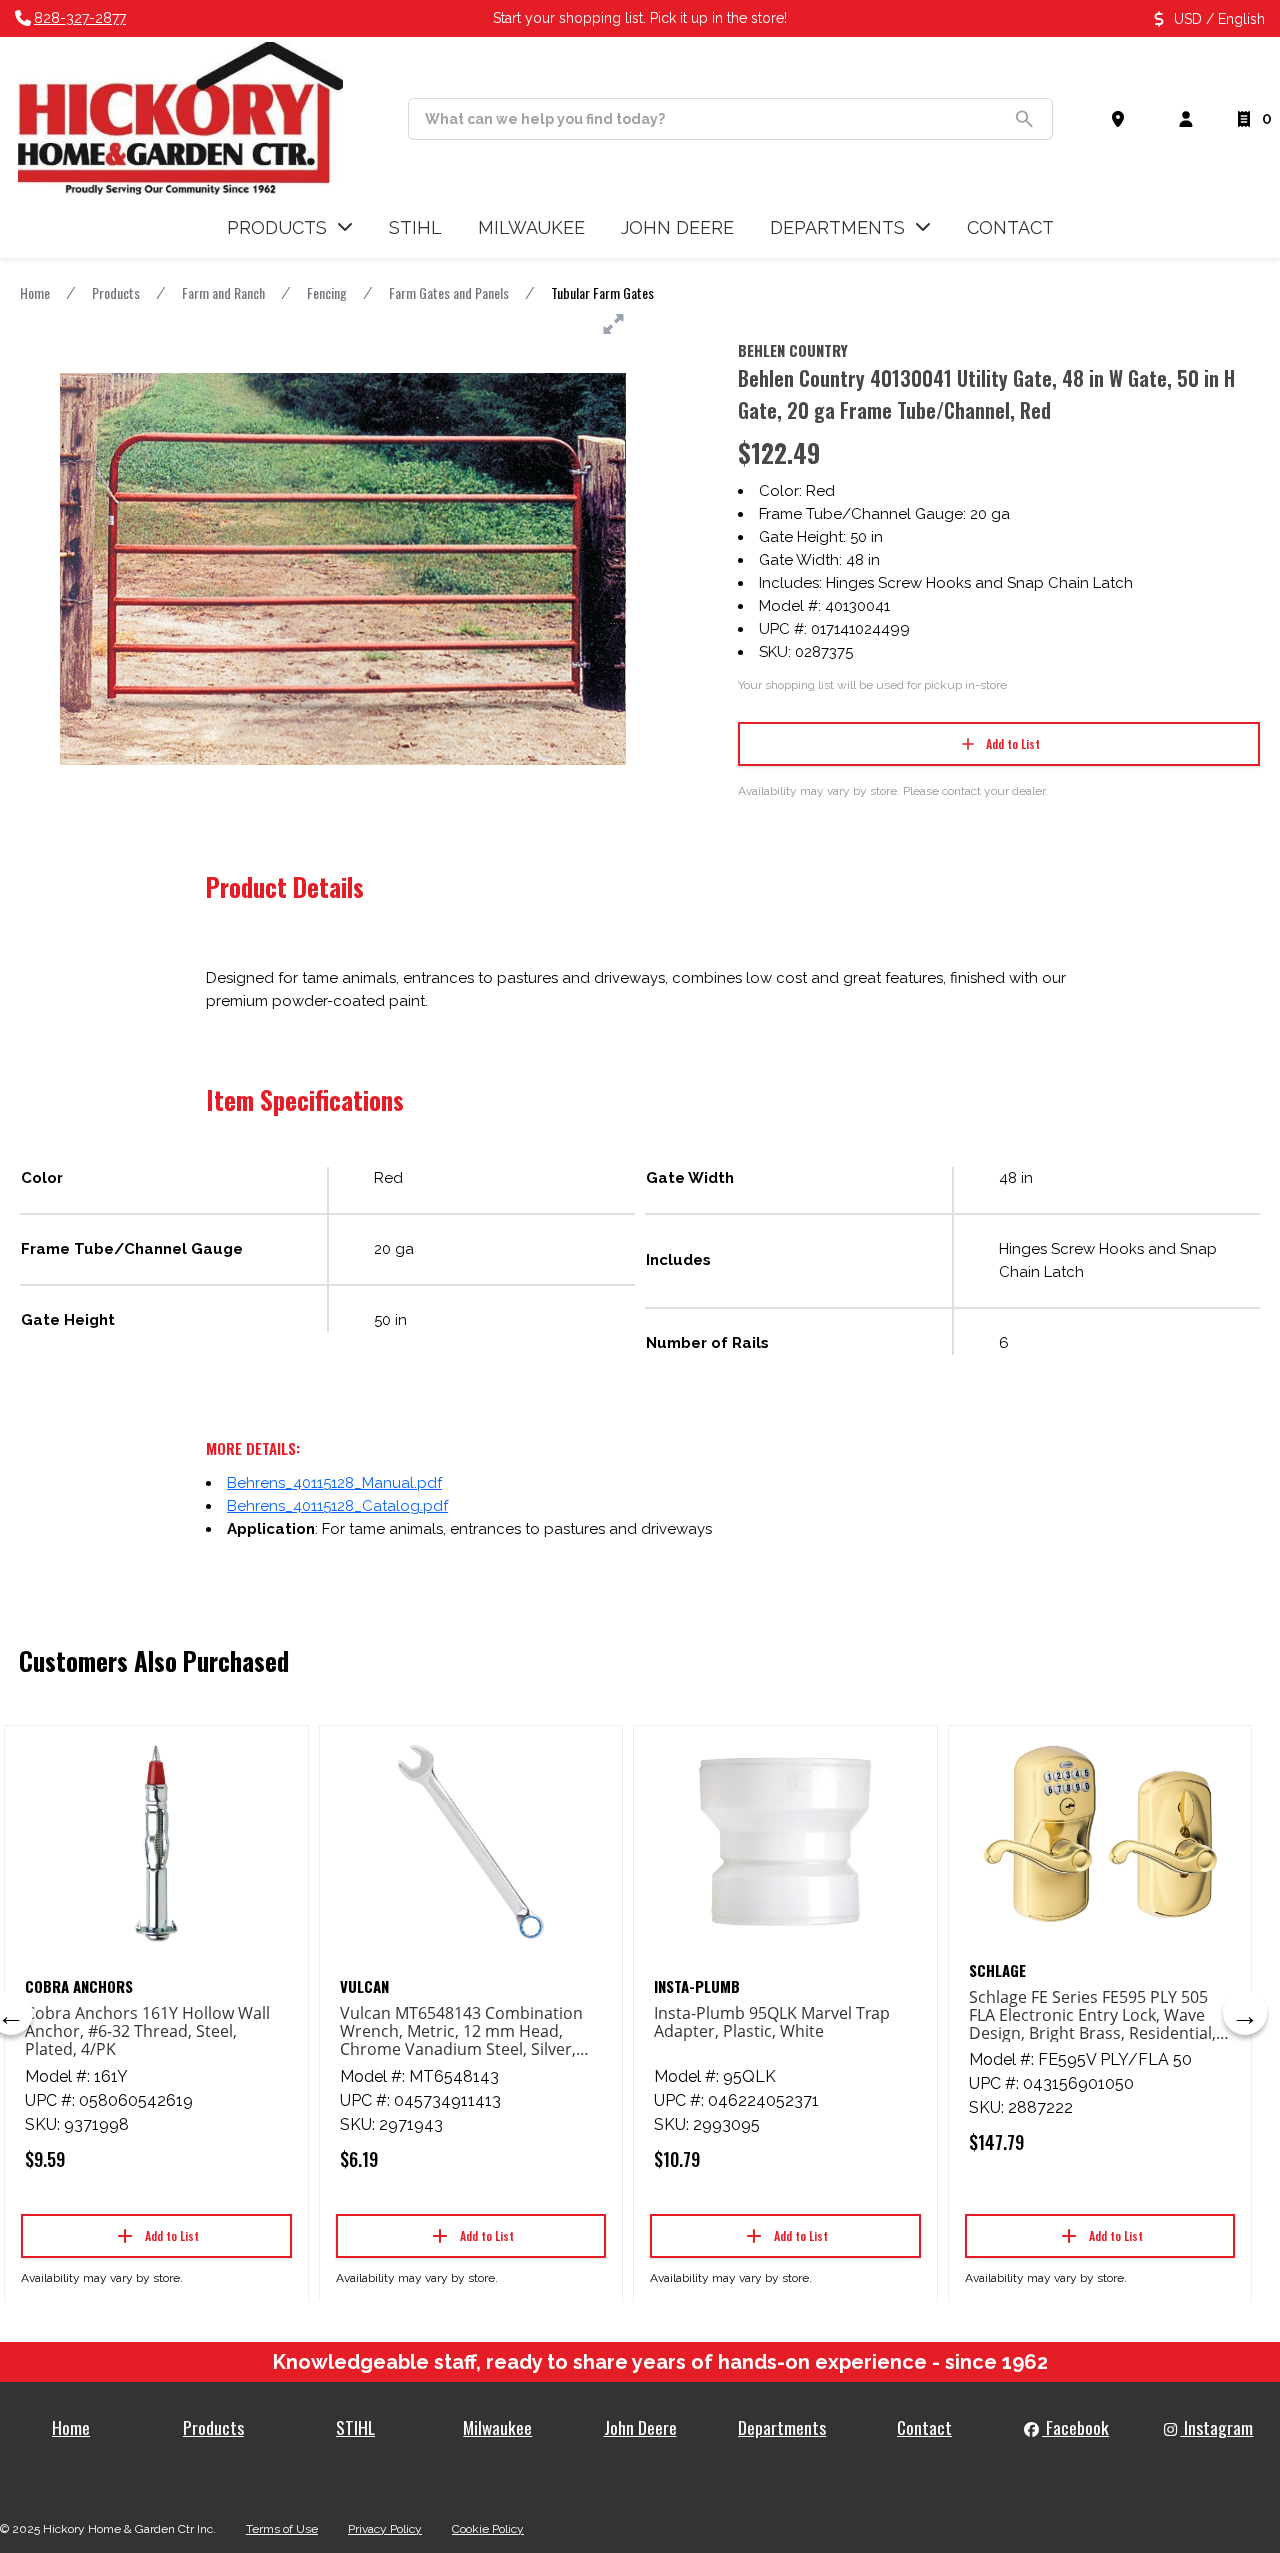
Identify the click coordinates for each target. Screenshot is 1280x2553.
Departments (782, 2427)
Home (35, 292)
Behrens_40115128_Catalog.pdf (337, 1506)
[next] (1245, 2013)
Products (116, 292)
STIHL (355, 2427)
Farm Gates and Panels (449, 292)
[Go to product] (156, 1842)
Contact (924, 2427)
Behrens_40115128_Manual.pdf (334, 1483)
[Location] (1122, 119)
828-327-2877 (80, 18)
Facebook (1075, 2427)
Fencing (327, 292)
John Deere (640, 2427)
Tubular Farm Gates (602, 292)
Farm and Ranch (223, 292)
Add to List (1013, 743)
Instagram (1216, 2427)
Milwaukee (497, 2427)
